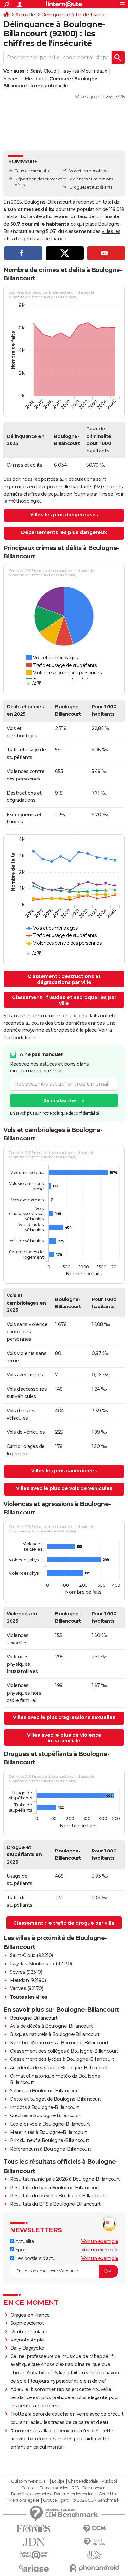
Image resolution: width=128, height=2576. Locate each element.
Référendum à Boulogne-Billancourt (51, 2149)
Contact (29, 2488)
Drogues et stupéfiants (91, 187)
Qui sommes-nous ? (30, 2481)
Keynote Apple (27, 2340)
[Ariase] (34, 2568)
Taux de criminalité (33, 171)
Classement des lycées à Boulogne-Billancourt (62, 2059)
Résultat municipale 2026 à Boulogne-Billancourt (65, 2179)
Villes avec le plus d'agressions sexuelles (64, 1717)
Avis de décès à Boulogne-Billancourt (51, 2026)
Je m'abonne (60, 1100)
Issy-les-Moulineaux (85, 71)
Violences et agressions (91, 179)
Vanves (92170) (26, 1988)
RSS (75, 2488)
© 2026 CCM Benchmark (96, 2500)
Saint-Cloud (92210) (31, 1955)
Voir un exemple (100, 2241)
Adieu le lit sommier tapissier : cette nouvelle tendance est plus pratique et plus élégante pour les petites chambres (65, 2397)
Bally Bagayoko (27, 2348)
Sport (21, 2250)
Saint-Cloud (43, 71)
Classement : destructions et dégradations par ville (64, 979)
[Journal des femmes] (34, 2529)
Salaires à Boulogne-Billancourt (45, 2091)
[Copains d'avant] (34, 2555)
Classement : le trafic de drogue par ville (64, 1923)
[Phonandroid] (94, 2568)
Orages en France (30, 2315)
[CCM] (94, 2529)
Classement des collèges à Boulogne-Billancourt (64, 2051)
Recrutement (95, 2488)
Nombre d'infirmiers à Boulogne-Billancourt (59, 2043)
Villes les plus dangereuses (64, 515)
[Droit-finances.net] (94, 2542)
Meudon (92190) (28, 1980)
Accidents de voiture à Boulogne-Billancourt (59, 2068)
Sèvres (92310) (26, 1972)
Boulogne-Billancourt (34, 2018)
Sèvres (11, 79)
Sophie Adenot (27, 2323)
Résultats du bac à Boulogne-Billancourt (55, 2188)
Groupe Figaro (56, 2500)
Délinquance (56, 15)
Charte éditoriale (83, 2481)
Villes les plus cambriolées (64, 1471)
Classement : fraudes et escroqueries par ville (64, 1000)
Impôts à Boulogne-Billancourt (44, 2107)
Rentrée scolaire (29, 2332)
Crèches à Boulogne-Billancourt (45, 2115)
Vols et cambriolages (89, 171)
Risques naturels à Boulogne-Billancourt (55, 2034)
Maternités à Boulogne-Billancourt (48, 2132)
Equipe (58, 2481)
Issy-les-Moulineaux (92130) (41, 1964)
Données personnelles (31, 2494)
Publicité (109, 2481)
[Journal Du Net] (34, 2542)
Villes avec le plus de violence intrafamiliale (64, 1738)
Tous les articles (54, 2488)
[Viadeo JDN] (94, 2555)
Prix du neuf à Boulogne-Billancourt (50, 2140)
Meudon (34, 79)
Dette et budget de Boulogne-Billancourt (56, 2099)
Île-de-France (91, 15)
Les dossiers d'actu (35, 2258)
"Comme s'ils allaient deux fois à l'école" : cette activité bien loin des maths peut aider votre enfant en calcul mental (62, 2439)
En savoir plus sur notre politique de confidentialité (54, 1113)
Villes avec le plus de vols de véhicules (64, 1488)
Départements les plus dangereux (64, 532)
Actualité (25, 15)
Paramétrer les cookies (75, 2494)
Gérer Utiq (108, 2494)
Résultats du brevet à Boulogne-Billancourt (58, 2196)
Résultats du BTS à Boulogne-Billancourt (55, 2204)
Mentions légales (24, 2500)
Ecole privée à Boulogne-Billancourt (50, 2124)
